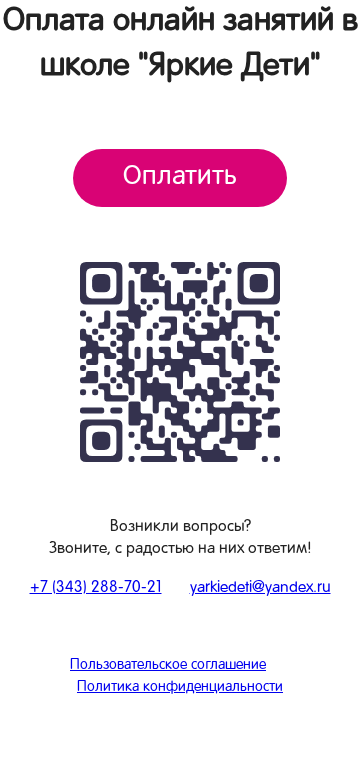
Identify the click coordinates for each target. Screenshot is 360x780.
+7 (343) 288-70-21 (96, 588)
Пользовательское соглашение (168, 665)
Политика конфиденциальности (180, 687)
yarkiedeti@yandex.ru (260, 588)
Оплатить (180, 177)
